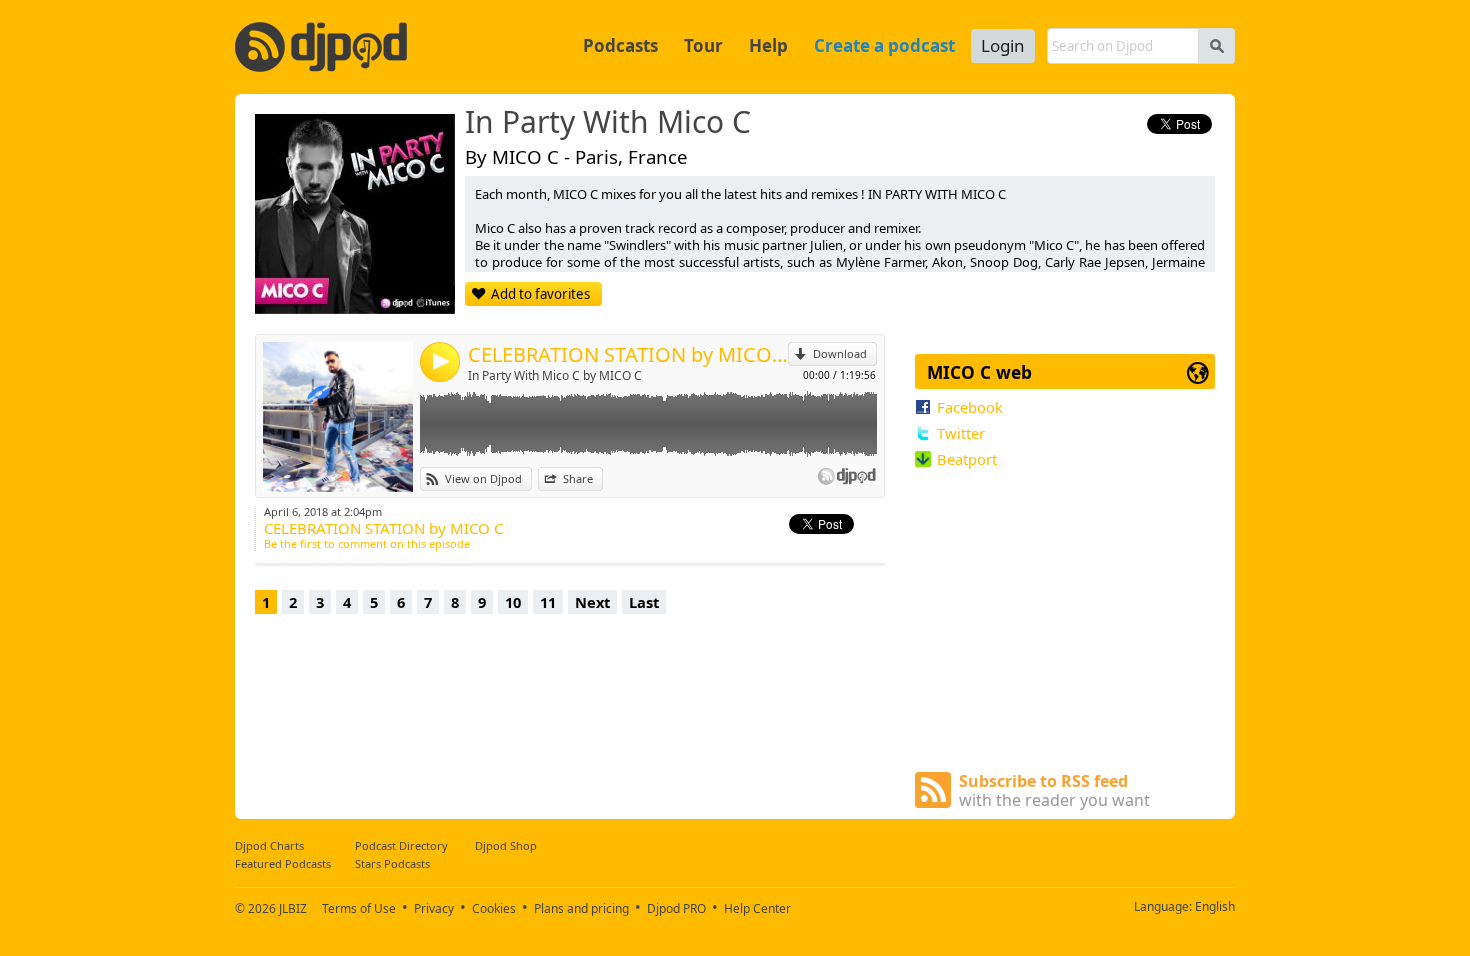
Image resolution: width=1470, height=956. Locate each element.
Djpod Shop (506, 845)
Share (578, 478)
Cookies (494, 908)
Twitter (961, 433)
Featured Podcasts (283, 863)
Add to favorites (540, 294)
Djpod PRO (676, 908)
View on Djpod (483, 478)
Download (840, 353)
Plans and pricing (581, 908)
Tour (703, 45)
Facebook (970, 407)
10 (513, 602)
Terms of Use (359, 908)
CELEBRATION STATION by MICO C (628, 354)
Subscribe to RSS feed (1054, 790)
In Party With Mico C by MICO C (555, 375)
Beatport (967, 459)
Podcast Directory (401, 845)
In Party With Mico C (608, 123)
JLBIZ (293, 908)
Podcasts (620, 45)
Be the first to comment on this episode (367, 543)
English (1215, 906)
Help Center (757, 908)
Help (768, 45)
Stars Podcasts (392, 863)
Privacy (434, 908)
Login (1003, 45)
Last (644, 602)
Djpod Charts (269, 845)
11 (548, 602)
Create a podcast (884, 45)
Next (592, 602)
